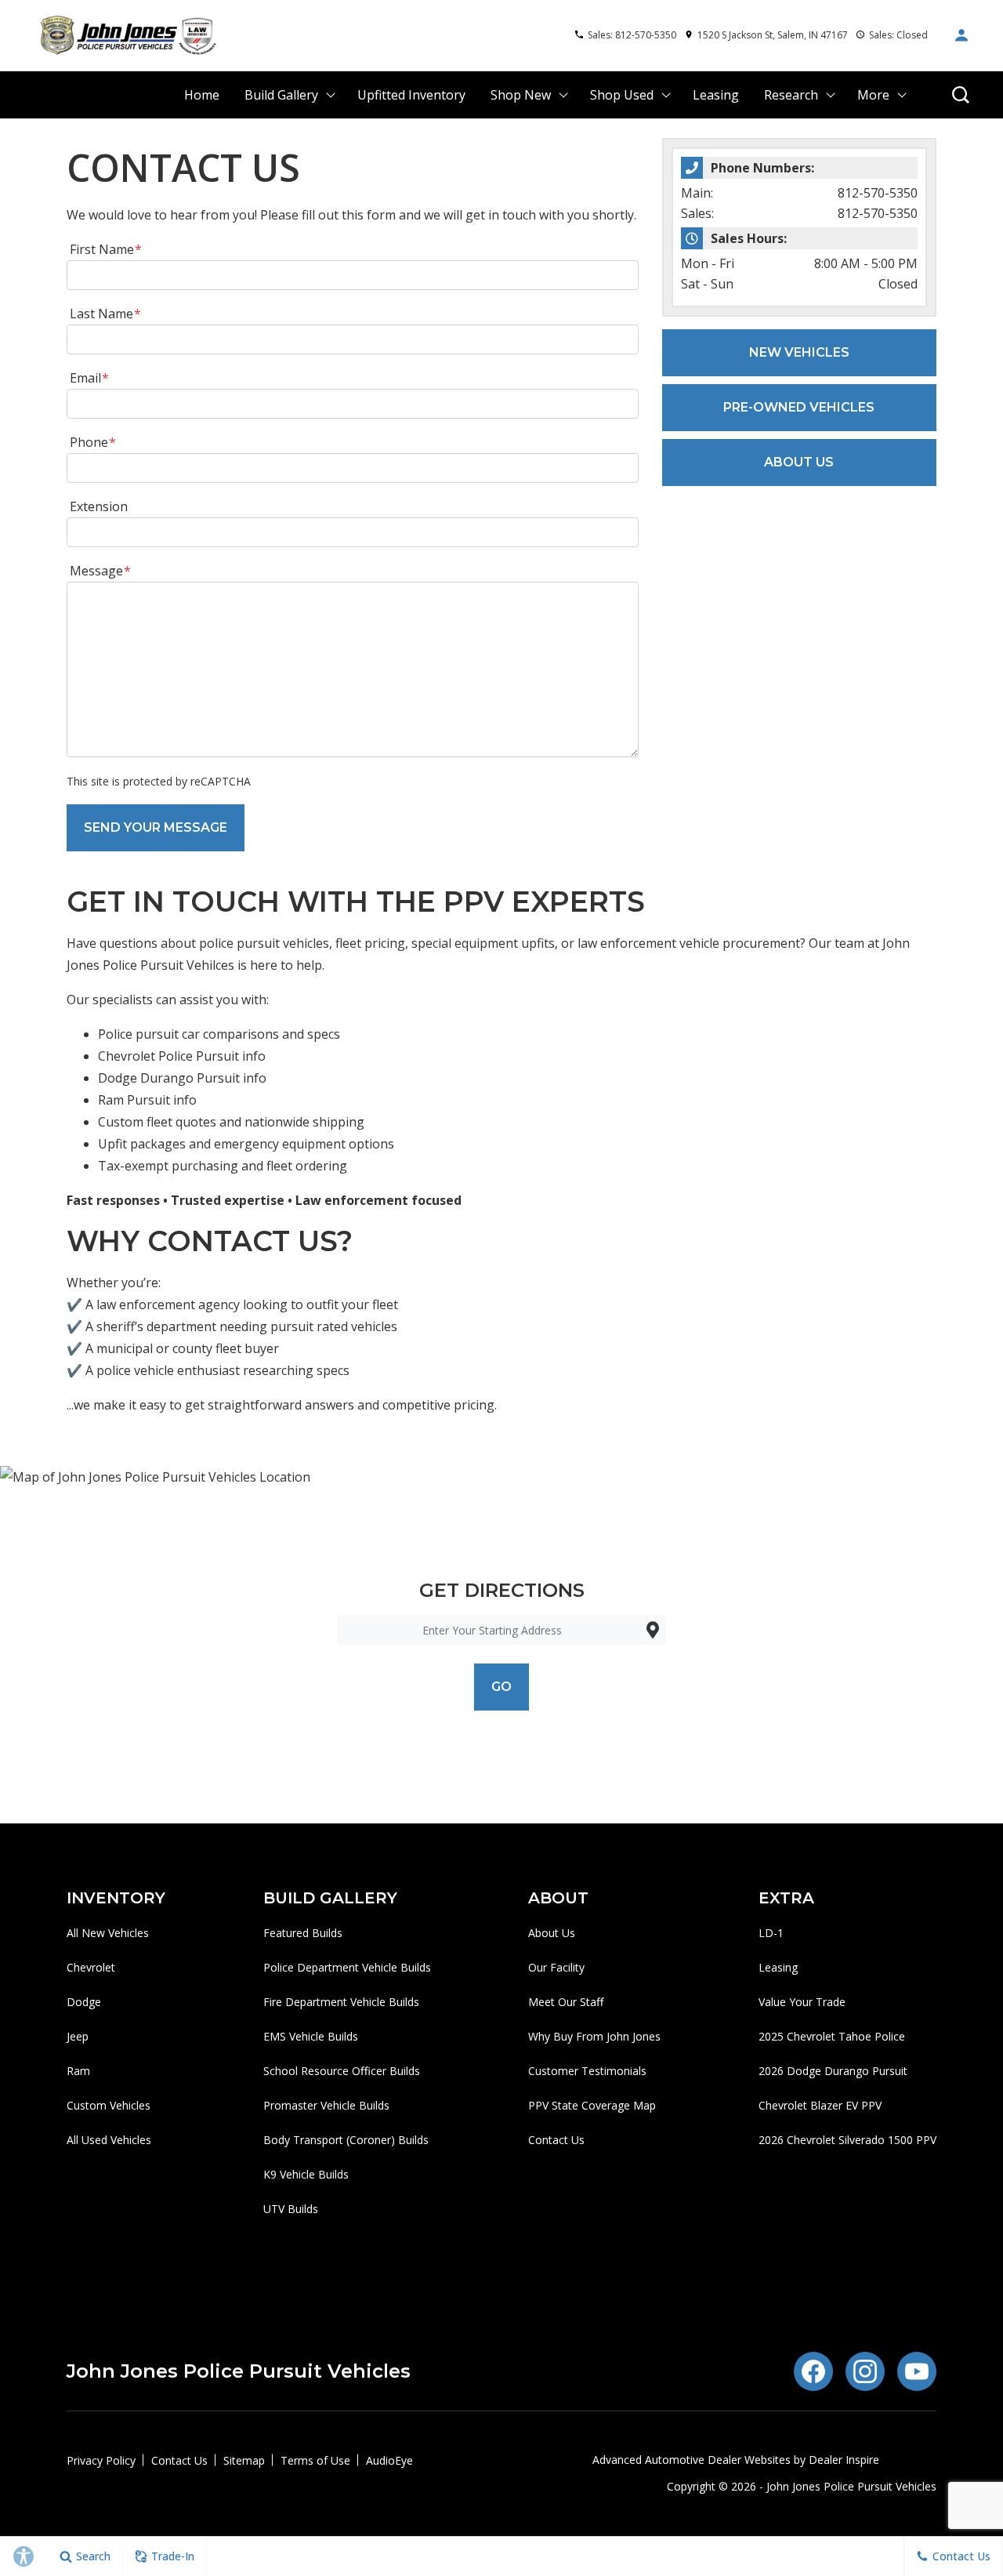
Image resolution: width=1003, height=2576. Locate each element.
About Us (552, 1933)
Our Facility (556, 1967)
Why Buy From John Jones (594, 2036)
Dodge (84, 2002)
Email (89, 378)
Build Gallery (281, 95)
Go (501, 1687)
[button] (961, 95)
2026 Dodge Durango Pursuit (833, 2071)
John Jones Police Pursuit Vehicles (851, 2486)
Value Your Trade (802, 2002)
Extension (99, 506)
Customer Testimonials (587, 2071)
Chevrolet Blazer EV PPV (820, 2105)
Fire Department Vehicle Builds (341, 2002)
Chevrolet (91, 1967)
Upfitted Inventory (411, 95)
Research (791, 98)
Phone (93, 442)
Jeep (78, 2036)
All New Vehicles (108, 1933)
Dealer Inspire (844, 2460)
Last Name (105, 314)
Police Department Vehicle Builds (347, 1967)
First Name (106, 249)
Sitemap (244, 2460)
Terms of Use (315, 2460)
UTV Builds (291, 2209)
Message (100, 571)
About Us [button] (799, 462)
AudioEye (389, 2460)
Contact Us (556, 2140)
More (873, 98)
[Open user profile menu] (961, 35)
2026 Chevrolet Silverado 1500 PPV (847, 2140)
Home (202, 95)
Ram (78, 2071)
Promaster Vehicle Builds (326, 2105)
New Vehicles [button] (799, 352)
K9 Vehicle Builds (306, 2174)
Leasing (716, 95)
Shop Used (622, 95)
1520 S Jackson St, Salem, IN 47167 (773, 35)
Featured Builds (303, 1933)
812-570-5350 (878, 193)
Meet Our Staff (566, 2002)
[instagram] (865, 2371)
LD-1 (771, 1933)
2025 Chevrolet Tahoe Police (832, 2036)
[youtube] (917, 2371)
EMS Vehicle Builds (311, 2036)
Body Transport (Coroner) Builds (346, 2140)
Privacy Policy (101, 2460)
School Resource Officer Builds (342, 2071)
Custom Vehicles (109, 2105)
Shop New (521, 95)
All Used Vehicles (109, 2140)
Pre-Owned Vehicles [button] (799, 407)
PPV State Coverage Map (592, 2105)
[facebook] (813, 2371)
